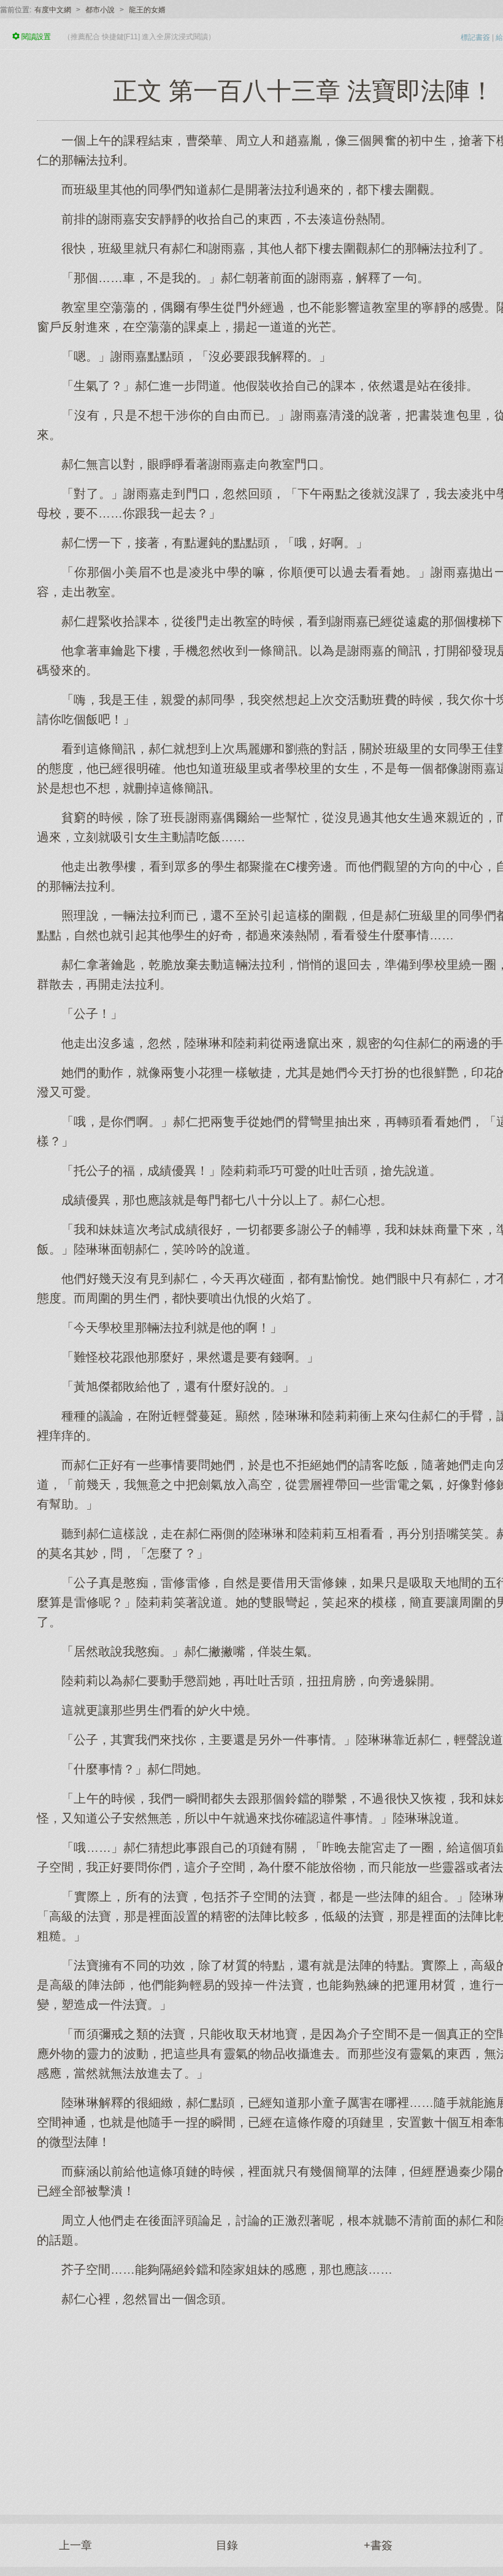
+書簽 (378, 2545)
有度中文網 (53, 10)
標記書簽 (475, 37)
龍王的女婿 (147, 10)
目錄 (227, 2545)
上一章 (75, 2545)
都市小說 (100, 10)
